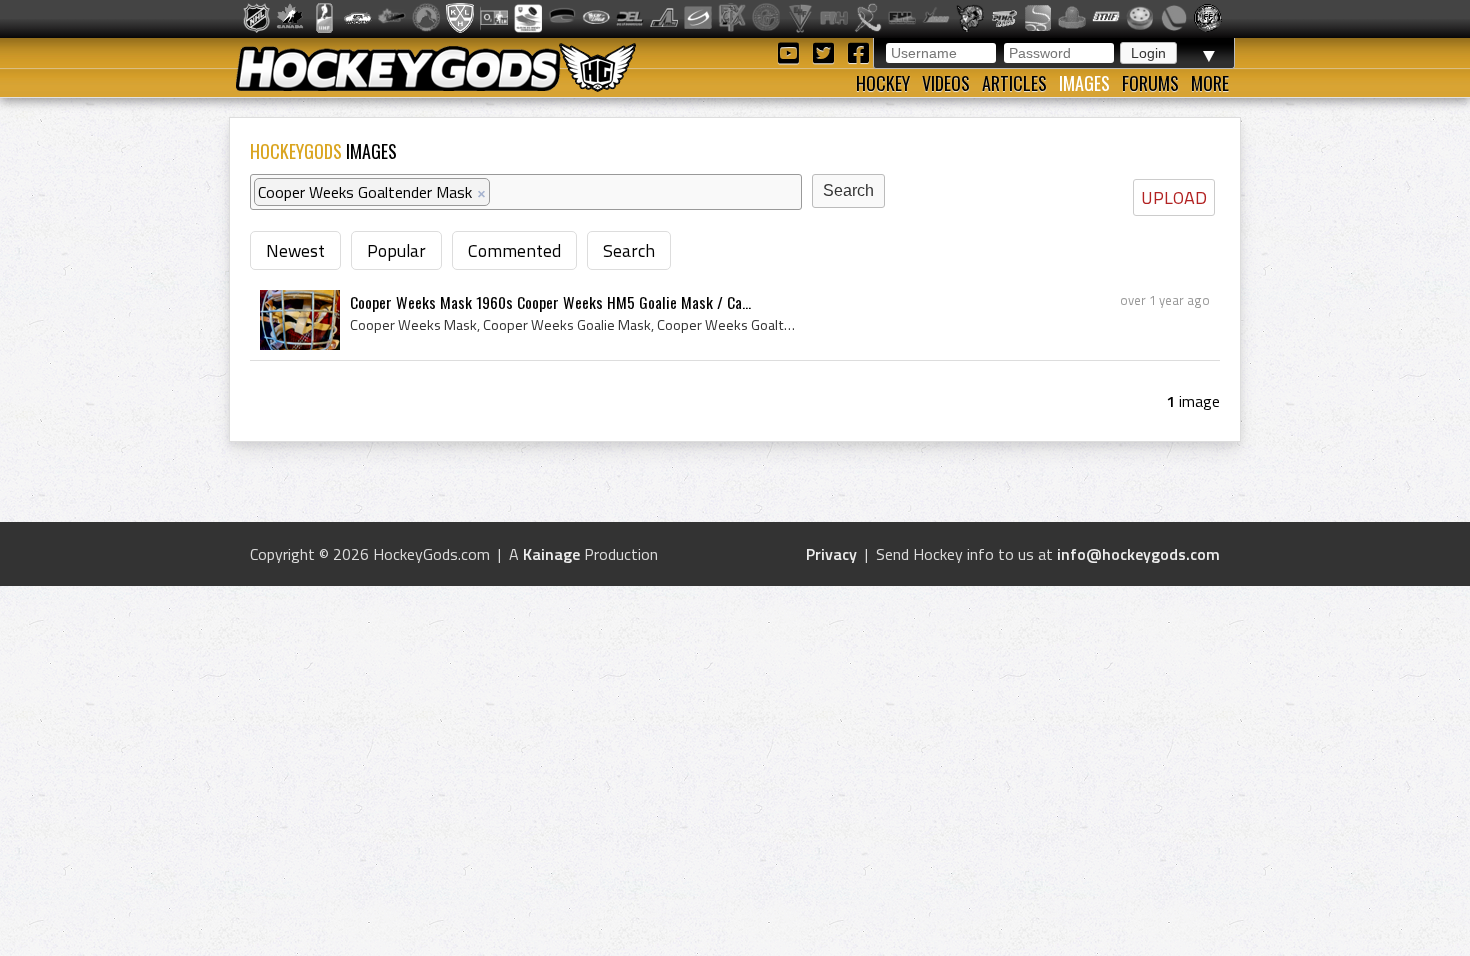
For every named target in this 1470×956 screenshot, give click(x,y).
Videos (946, 83)
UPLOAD (1174, 197)
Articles (1014, 83)
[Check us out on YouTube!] (791, 51)
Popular (396, 250)
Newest (295, 250)
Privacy (831, 554)
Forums (1150, 83)
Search (629, 250)
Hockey (883, 83)
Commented (514, 250)
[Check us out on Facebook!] (858, 51)
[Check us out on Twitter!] (826, 51)
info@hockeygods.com (1138, 554)
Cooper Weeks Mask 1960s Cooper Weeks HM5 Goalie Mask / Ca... (550, 302)
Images (1084, 83)
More (1210, 83)
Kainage (551, 554)
